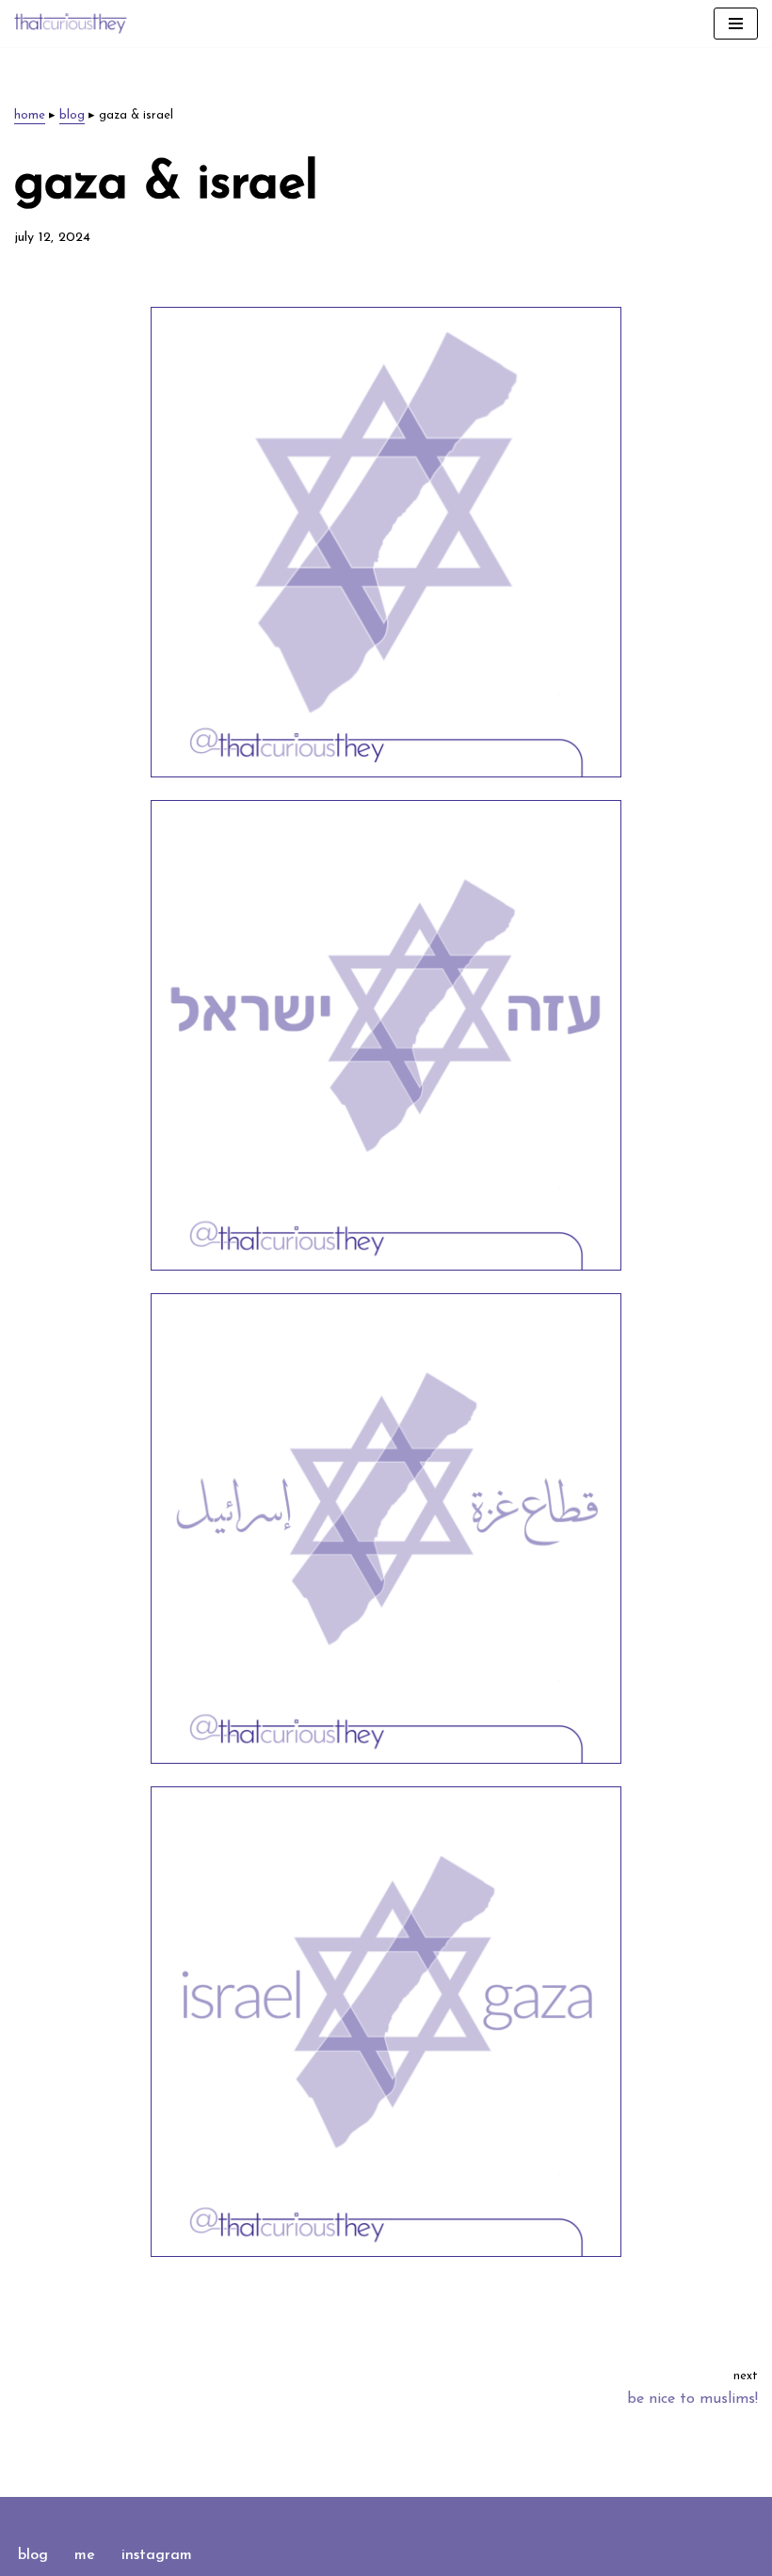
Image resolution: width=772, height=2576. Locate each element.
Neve (303, 2516)
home (30, 115)
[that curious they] (71, 24)
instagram (157, 2555)
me (85, 2555)
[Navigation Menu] (736, 24)
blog (72, 115)
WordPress (450, 2516)
